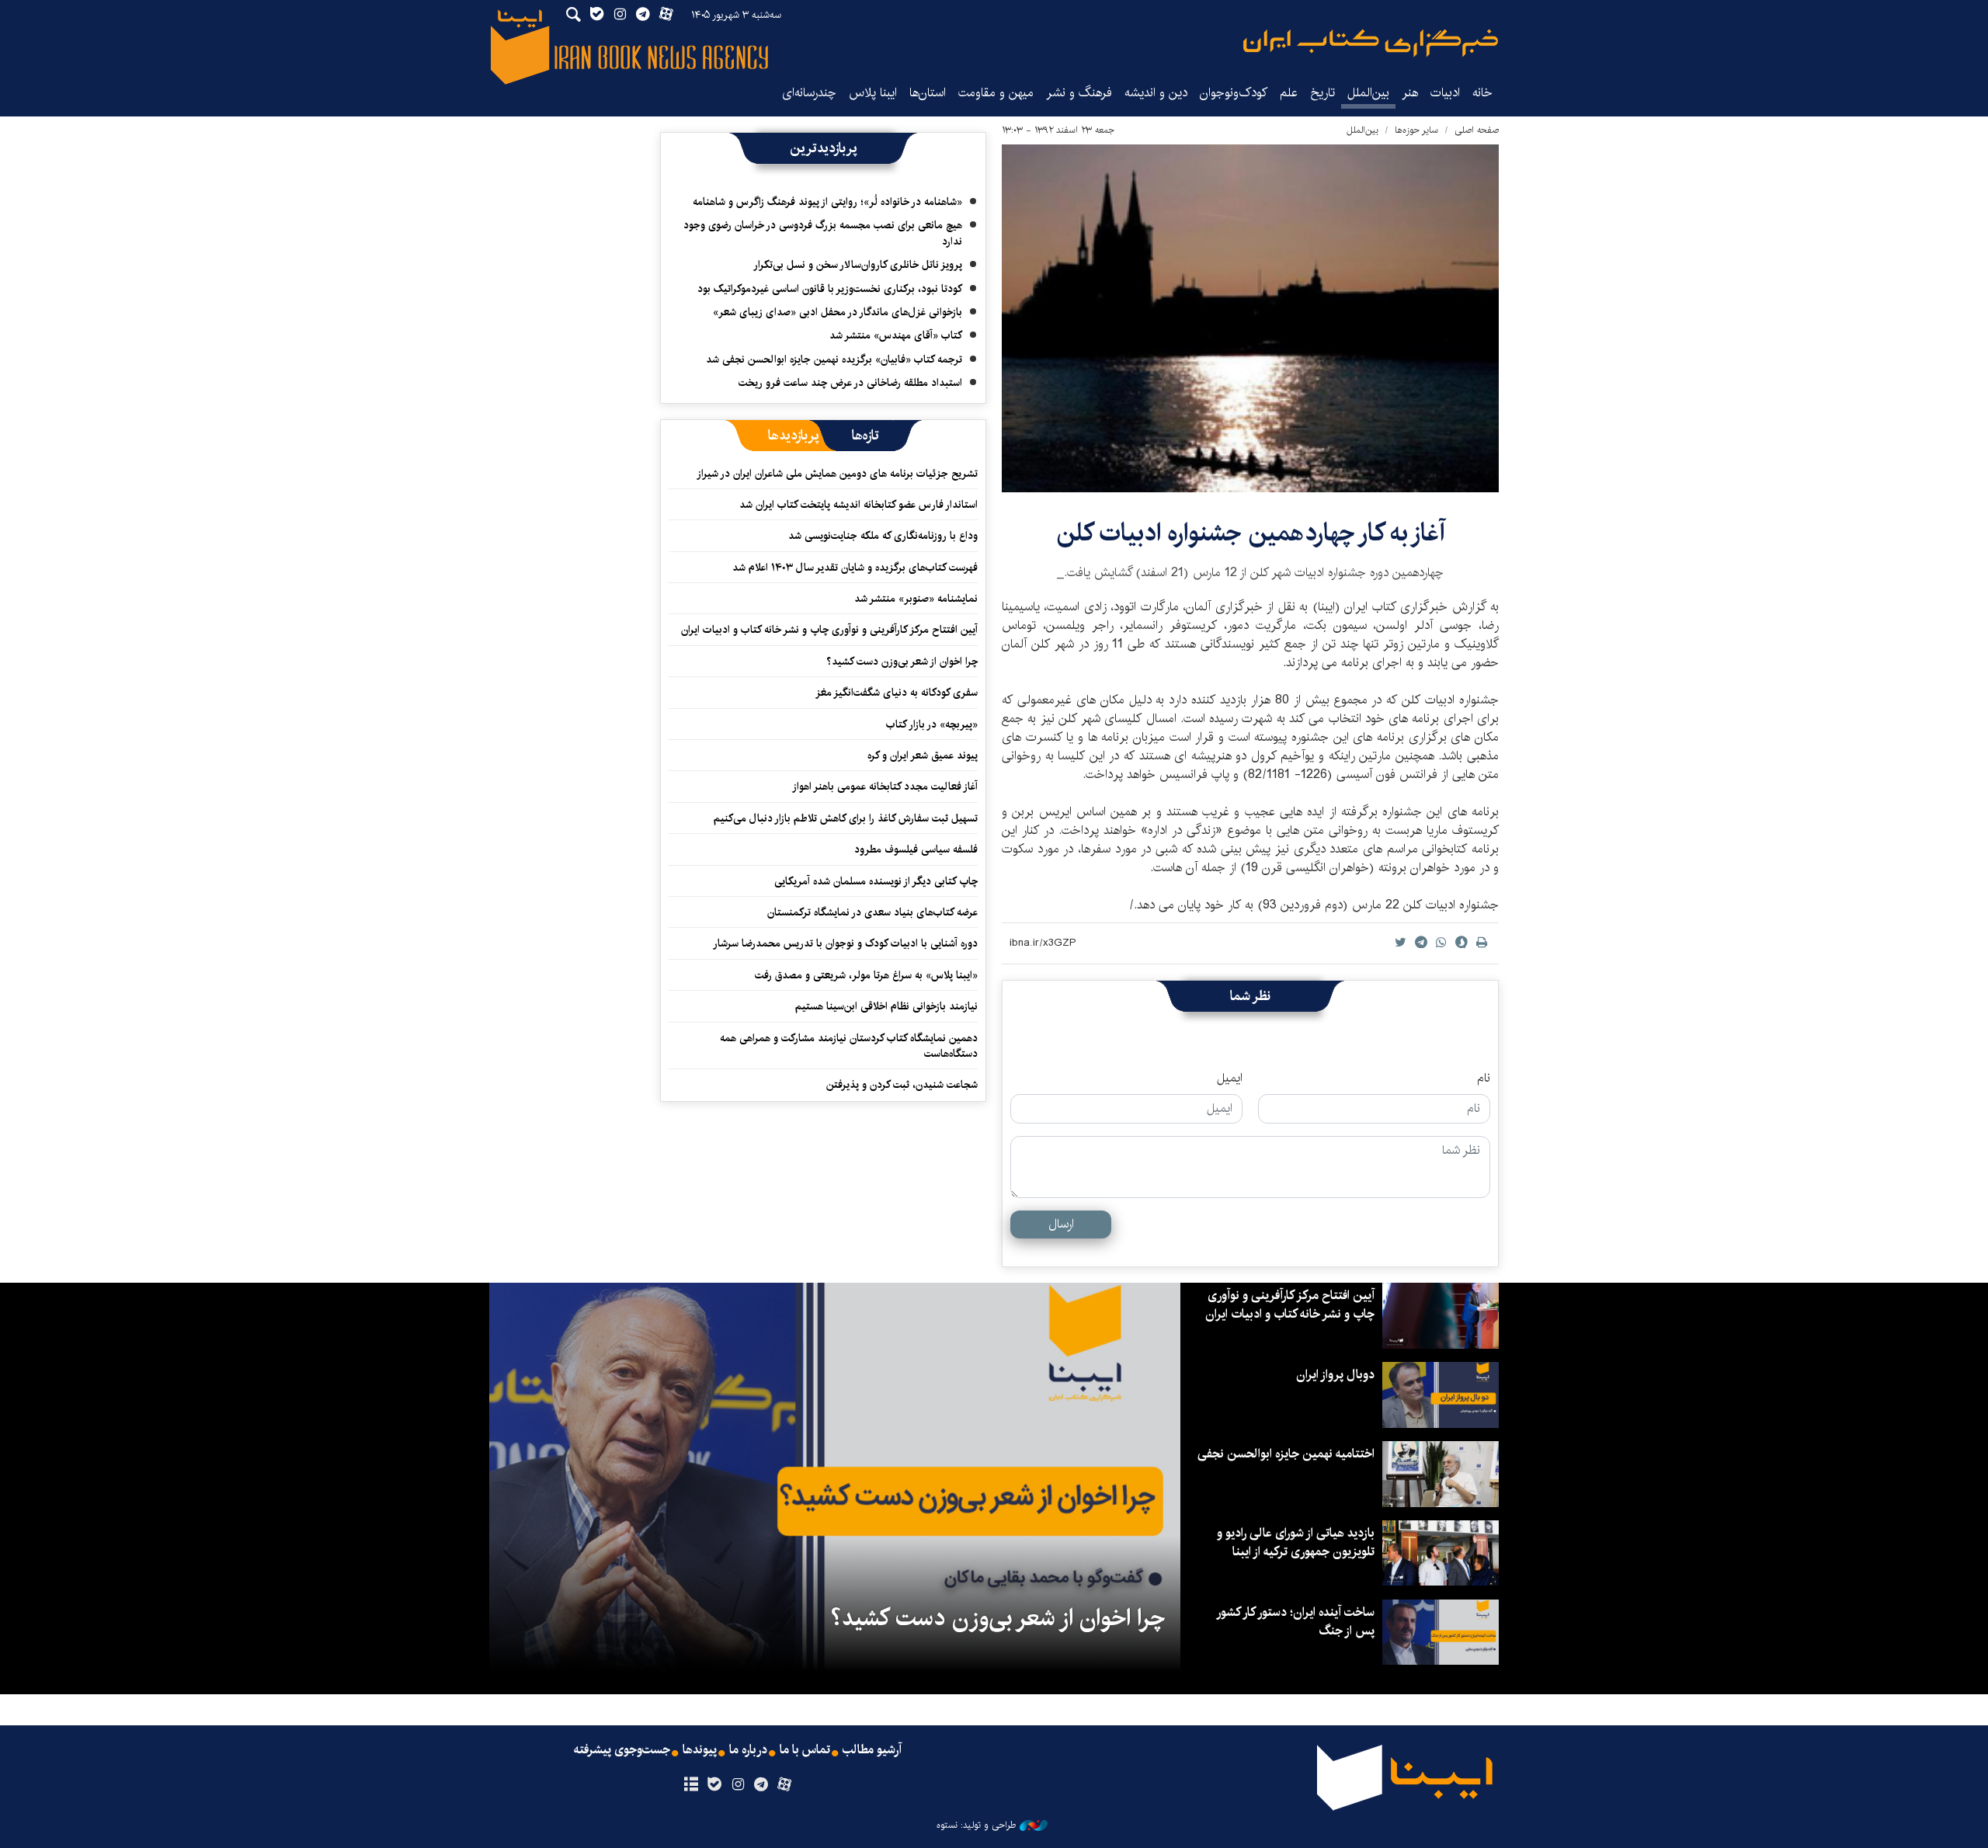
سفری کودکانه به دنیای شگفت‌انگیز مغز (897, 693)
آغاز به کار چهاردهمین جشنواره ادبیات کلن (1251, 533)
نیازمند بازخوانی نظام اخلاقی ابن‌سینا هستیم (886, 1006)
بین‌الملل (1368, 93)
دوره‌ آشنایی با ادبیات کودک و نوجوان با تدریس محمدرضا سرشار (845, 943)
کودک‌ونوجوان (1234, 93)
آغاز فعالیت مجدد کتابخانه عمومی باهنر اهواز (885, 787)
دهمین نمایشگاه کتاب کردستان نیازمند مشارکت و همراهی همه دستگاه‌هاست (849, 1046)
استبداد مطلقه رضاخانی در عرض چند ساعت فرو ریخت (850, 383)
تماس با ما (805, 1750)
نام (1484, 1079)
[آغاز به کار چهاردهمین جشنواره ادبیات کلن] (1250, 318)
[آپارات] (785, 1785)
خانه (1482, 93)
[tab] (865, 436)
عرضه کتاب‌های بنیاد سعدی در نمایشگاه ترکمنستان (872, 912)
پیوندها (700, 1750)
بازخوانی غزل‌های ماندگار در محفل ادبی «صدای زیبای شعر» (838, 312)
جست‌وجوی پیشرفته (622, 1750)
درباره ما (748, 1750)
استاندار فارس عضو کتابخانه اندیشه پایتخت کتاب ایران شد (858, 505)
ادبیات (1445, 93)
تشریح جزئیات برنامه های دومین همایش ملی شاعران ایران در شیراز (837, 474)
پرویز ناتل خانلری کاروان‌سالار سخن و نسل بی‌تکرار (858, 265)
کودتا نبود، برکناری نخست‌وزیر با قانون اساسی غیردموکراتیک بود (830, 289)
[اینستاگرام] (737, 1785)
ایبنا (1371, 43)
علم (1289, 93)
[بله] (714, 1785)
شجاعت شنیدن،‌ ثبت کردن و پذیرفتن (902, 1085)
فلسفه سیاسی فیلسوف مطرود (916, 849)
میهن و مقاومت (996, 93)
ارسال (1061, 1224)
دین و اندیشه (1156, 93)
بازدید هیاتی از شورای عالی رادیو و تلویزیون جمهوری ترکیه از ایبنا (1296, 1542)
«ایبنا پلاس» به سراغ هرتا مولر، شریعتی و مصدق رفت (866, 975)
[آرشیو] (691, 1785)
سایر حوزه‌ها (1416, 130)
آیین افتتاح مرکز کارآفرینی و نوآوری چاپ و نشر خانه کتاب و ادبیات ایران (829, 630)
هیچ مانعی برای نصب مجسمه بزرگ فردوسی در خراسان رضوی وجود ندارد (823, 233)
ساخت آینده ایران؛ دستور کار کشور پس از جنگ (1296, 1622)
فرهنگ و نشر (1079, 93)
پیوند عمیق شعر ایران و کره (923, 756)
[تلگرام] (761, 1785)
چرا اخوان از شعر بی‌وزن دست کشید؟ (902, 662)
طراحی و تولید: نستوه (976, 1825)
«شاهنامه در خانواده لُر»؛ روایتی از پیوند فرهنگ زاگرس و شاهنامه (827, 202)
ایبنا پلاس (873, 93)
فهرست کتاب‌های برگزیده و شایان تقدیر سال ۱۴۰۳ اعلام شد (855, 568)
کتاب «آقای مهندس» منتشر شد (896, 335)
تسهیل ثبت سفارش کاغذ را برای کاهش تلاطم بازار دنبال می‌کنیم (846, 818)
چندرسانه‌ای (809, 93)
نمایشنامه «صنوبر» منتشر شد (916, 599)
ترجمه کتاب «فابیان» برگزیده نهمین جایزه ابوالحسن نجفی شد (834, 360)
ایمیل (1230, 1079)
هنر (1410, 93)
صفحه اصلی (1477, 130)
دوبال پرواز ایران (1335, 1375)
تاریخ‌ (1322, 93)
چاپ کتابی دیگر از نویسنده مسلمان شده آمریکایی (876, 881)
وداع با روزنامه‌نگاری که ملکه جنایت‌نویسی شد (883, 536)
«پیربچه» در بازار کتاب (932, 724)
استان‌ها (928, 93)
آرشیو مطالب (872, 1750)
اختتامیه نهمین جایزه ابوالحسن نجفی (1286, 1454)
